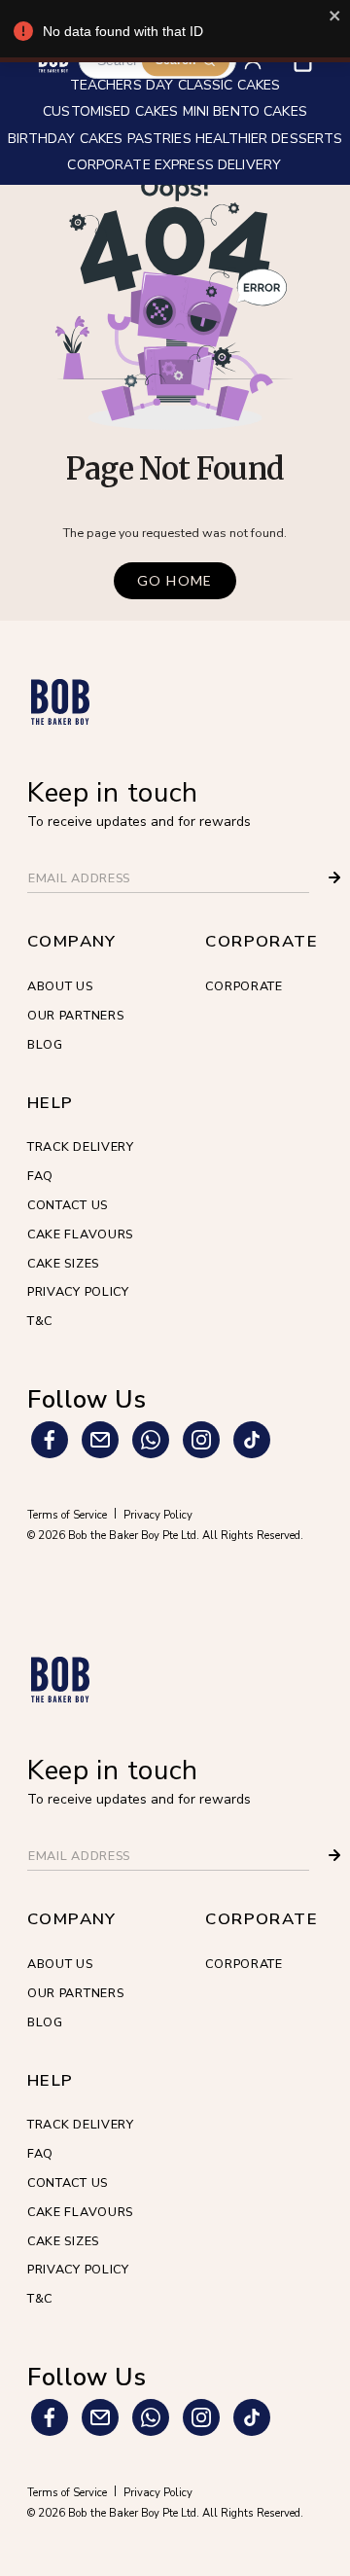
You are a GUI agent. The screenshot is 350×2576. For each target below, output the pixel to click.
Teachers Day (122, 87)
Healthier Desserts (269, 140)
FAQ (40, 1176)
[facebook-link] (50, 1440)
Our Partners (75, 1015)
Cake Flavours (80, 1234)
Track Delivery (81, 1146)
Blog (45, 1044)
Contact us (68, 1205)
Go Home (175, 580)
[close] (335, 16)
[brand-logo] (60, 702)
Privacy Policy (78, 1291)
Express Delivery (218, 166)
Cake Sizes (63, 1263)
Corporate (244, 986)
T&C (40, 1321)
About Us (60, 986)
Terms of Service (67, 1515)
